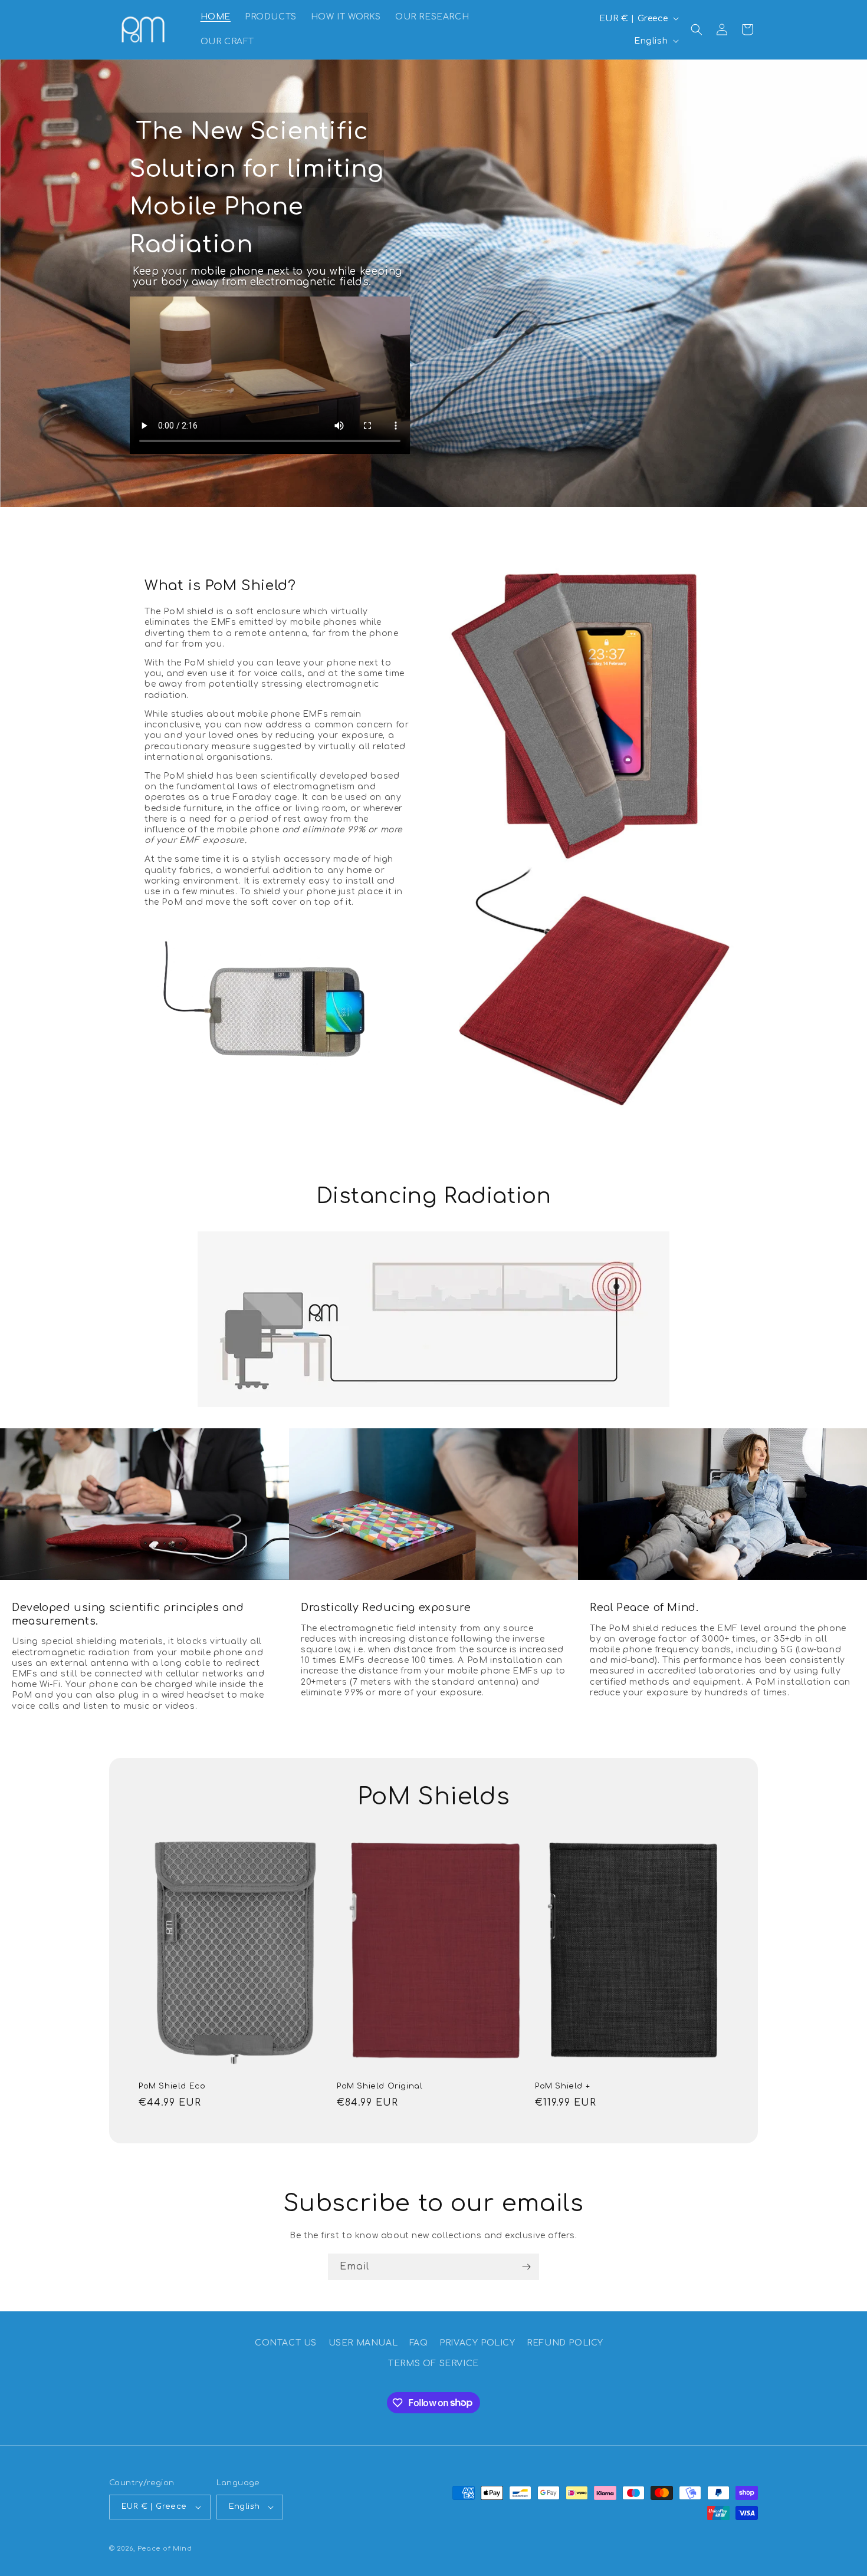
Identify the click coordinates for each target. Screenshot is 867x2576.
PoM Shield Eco (172, 2086)
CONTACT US (286, 2343)
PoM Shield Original (380, 2086)
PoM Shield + (562, 2086)
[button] (697, 29)
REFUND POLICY (565, 2343)
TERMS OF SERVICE (433, 2363)
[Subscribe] (526, 2267)
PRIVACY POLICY (477, 2343)
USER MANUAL (363, 2343)
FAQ (419, 2343)
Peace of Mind (165, 2549)
